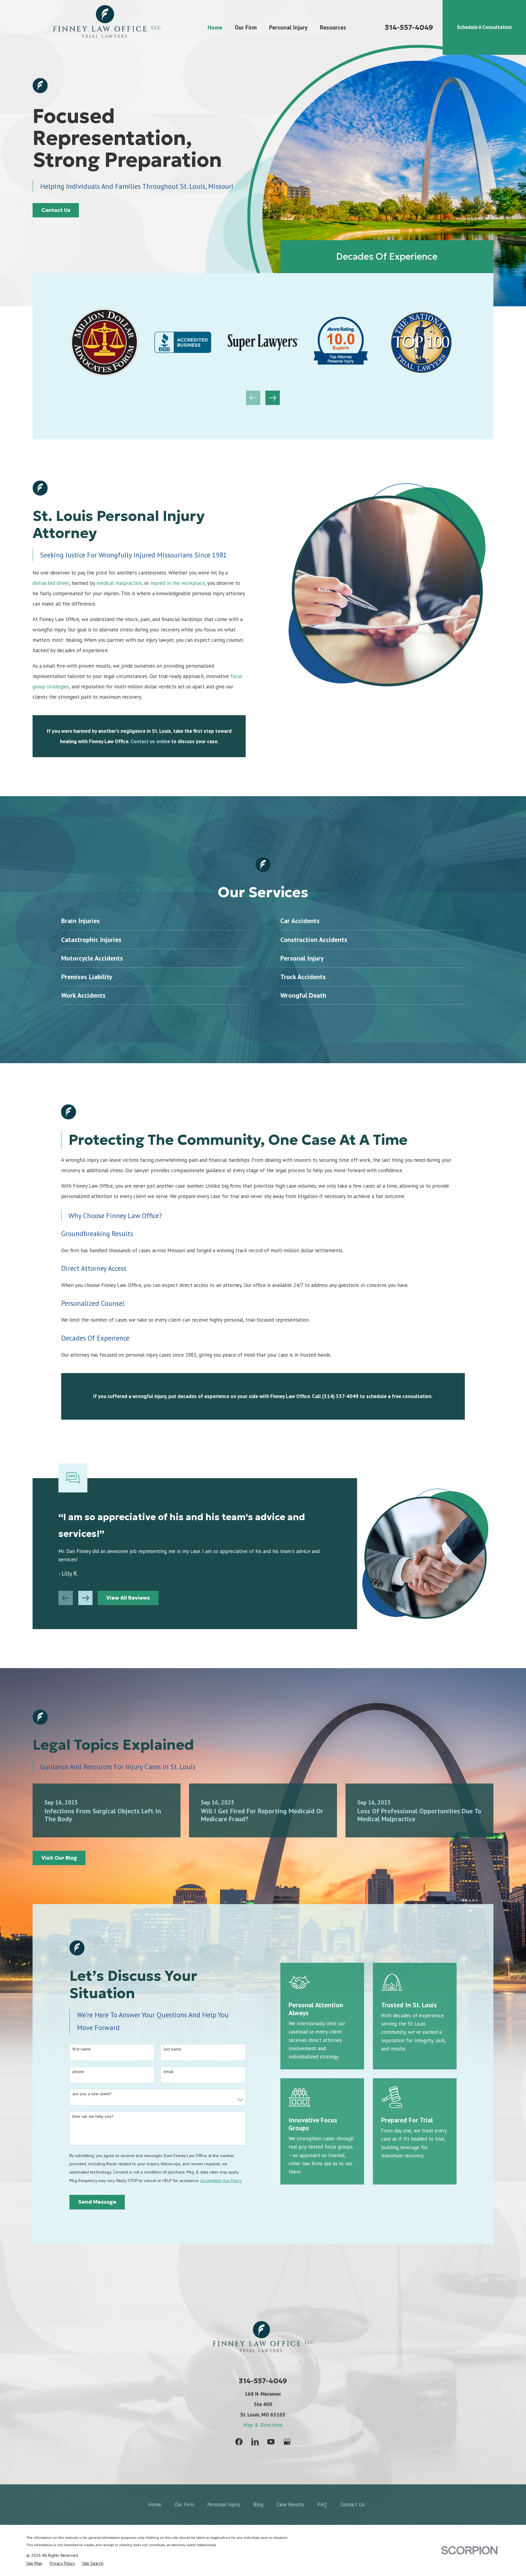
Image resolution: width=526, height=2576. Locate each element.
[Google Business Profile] (287, 2442)
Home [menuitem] (215, 27)
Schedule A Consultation (484, 27)
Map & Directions (263, 2425)
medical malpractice (119, 583)
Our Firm (184, 2504)
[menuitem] (34, 2563)
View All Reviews (128, 1598)
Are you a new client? (92, 2094)
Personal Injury (224, 2504)
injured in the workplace (178, 583)
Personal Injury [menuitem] (288, 27)
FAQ (322, 2504)
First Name (82, 2049)
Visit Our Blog (59, 1858)
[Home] (107, 27)
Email (168, 2072)
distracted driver (51, 583)
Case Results (290, 2504)
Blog (258, 2504)
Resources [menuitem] (333, 27)
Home (155, 2504)
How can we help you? (93, 2116)
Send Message (97, 2202)
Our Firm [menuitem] (246, 27)
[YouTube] (271, 2442)
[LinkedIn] (255, 2442)
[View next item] (273, 398)
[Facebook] (239, 2442)
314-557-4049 (409, 27)
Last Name (172, 2049)
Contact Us (56, 210)
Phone (78, 2072)
